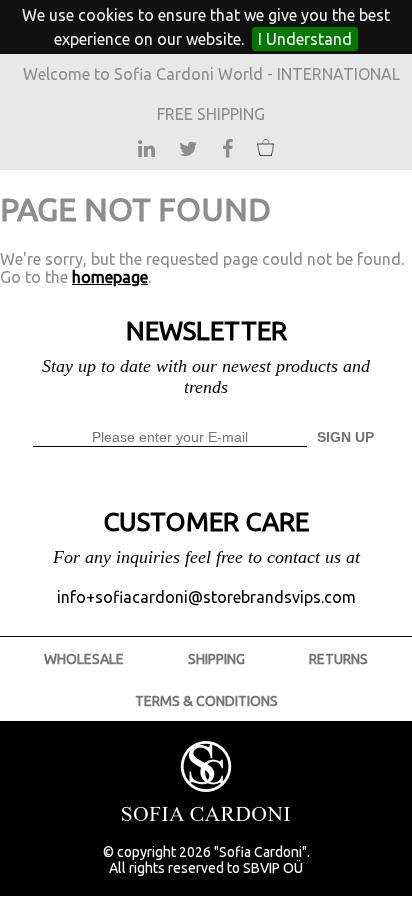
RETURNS (338, 659)
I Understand (305, 39)
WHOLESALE (84, 659)
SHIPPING (216, 659)
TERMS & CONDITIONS (206, 701)
